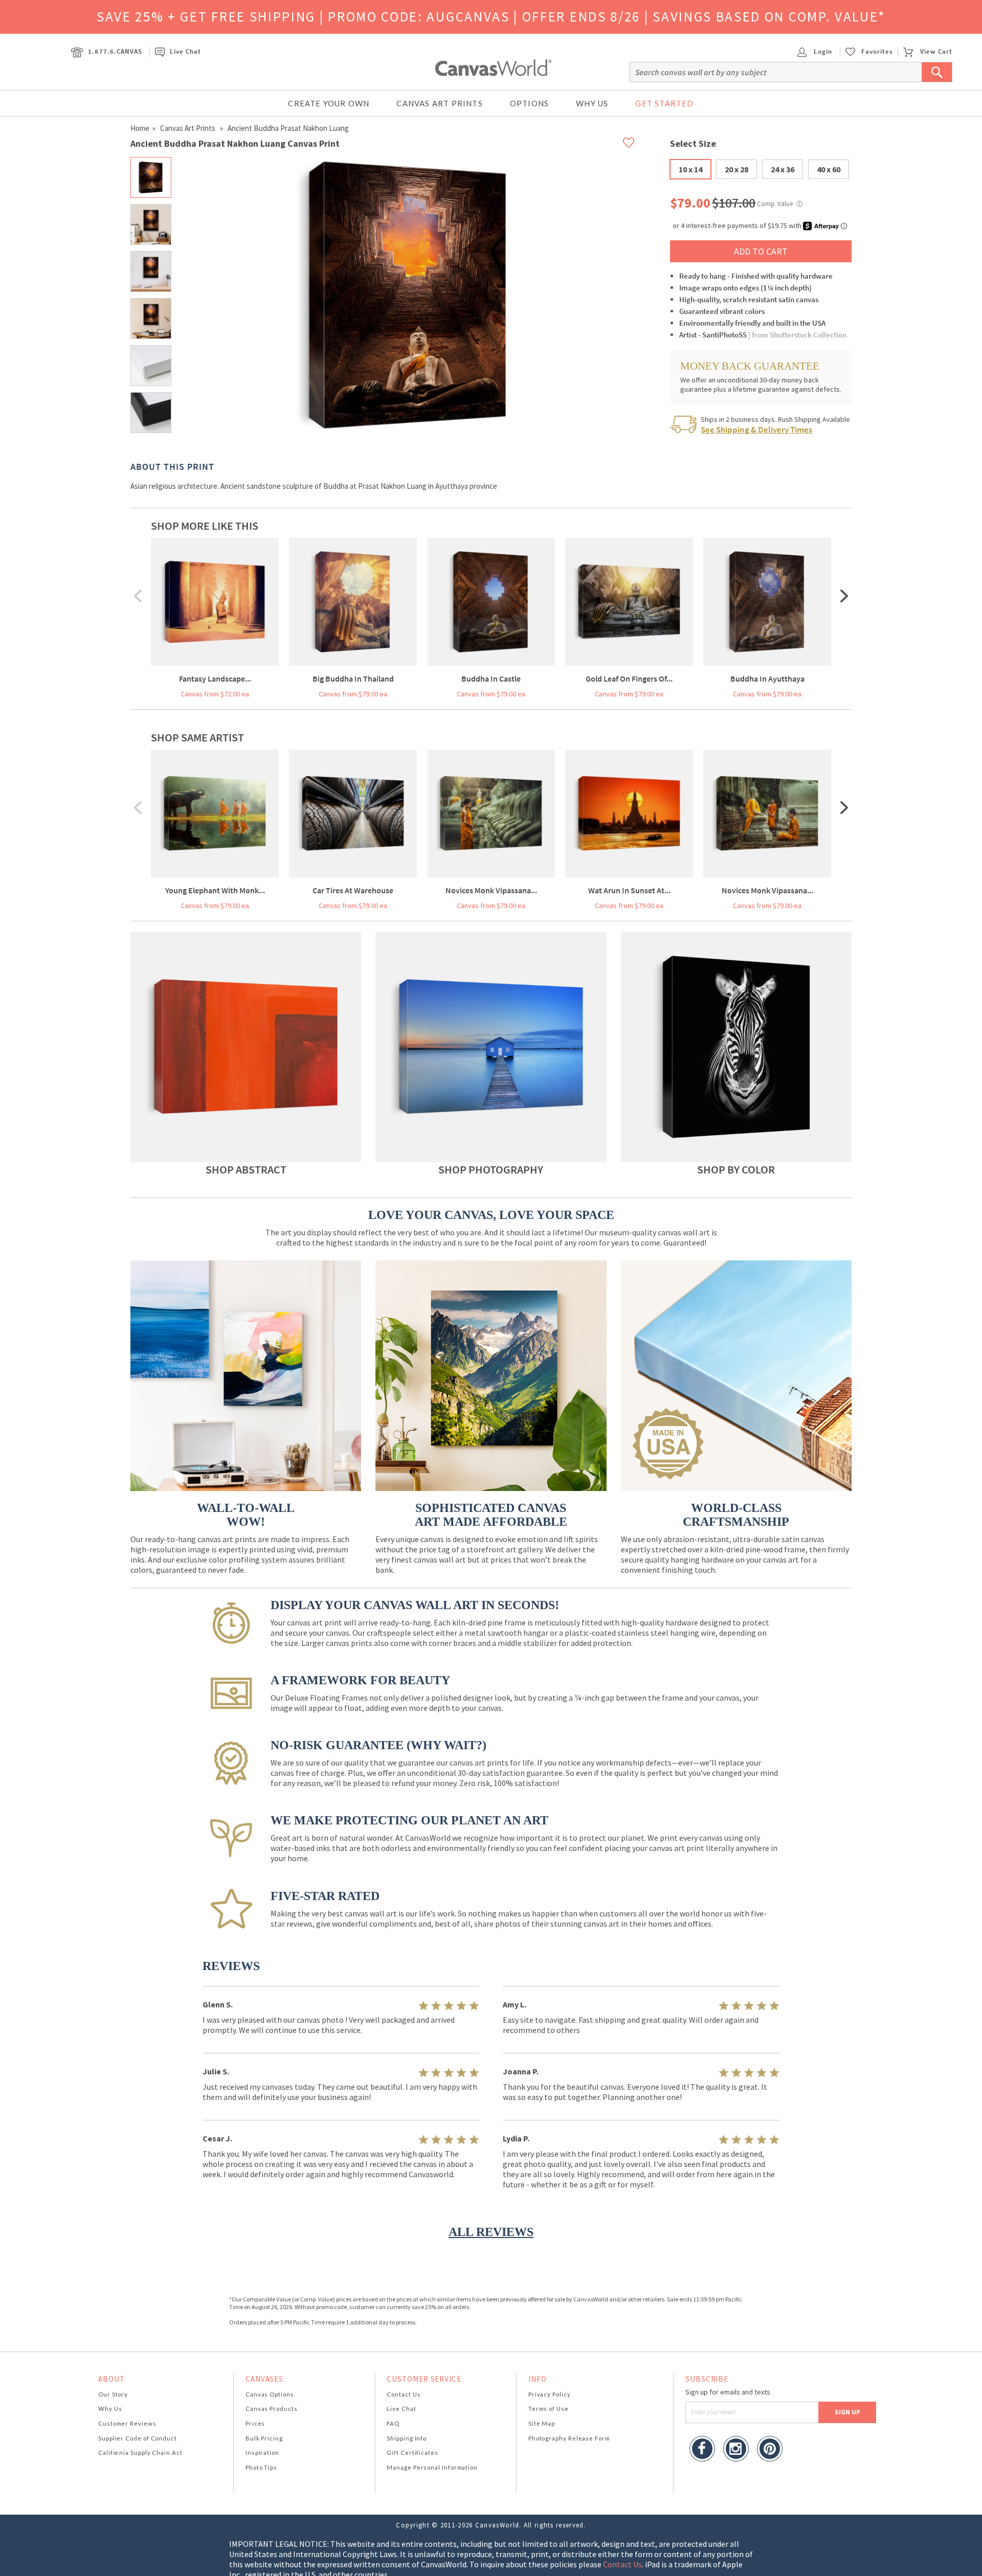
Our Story (113, 2394)
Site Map (542, 2423)
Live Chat (185, 51)
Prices (255, 2423)
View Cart (936, 51)
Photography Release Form (569, 2438)
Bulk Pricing (264, 2438)
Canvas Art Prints (439, 103)
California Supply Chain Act (140, 2453)
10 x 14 (690, 169)
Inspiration (262, 2453)
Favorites (877, 52)
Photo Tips (261, 2467)
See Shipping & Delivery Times (756, 430)
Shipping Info (407, 2438)
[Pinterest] (770, 2450)
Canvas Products (272, 2409)
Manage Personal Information (432, 2467)
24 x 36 (783, 169)
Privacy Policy (550, 2394)
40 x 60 (829, 169)
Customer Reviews (127, 2423)
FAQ (393, 2423)
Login (822, 51)
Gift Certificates (412, 2453)
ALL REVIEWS (491, 2232)
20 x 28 (736, 169)
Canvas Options (270, 2394)
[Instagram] (736, 2450)
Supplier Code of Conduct (138, 2438)
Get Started (664, 103)
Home (140, 128)
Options (529, 103)
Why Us (592, 103)
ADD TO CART (761, 251)
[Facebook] (702, 2450)
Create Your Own (329, 103)
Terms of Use (549, 2409)
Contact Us (404, 2394)
